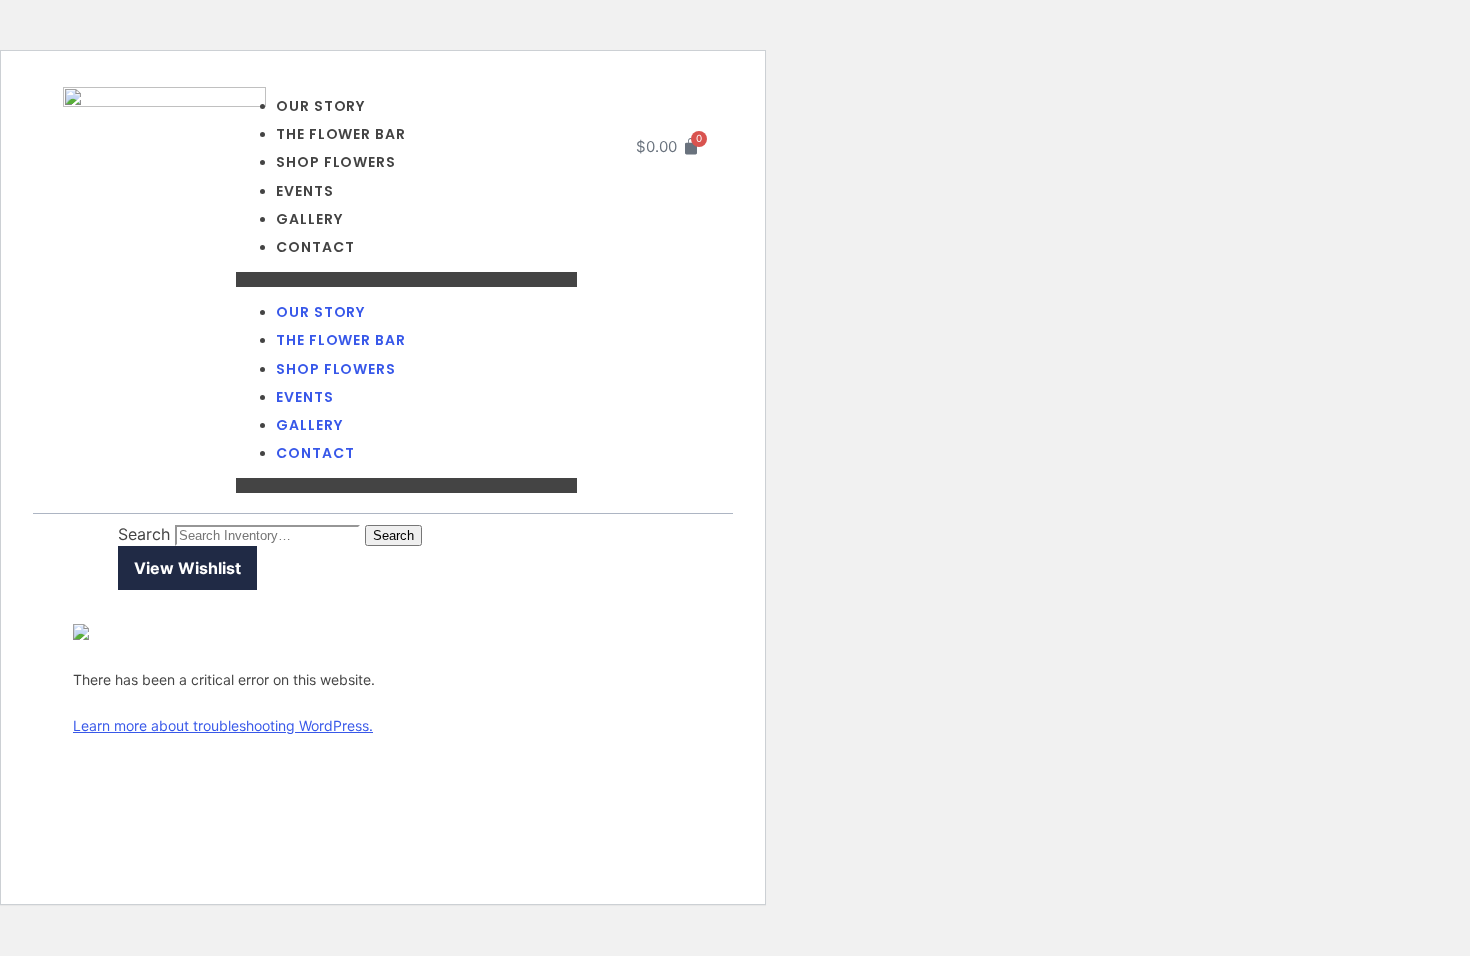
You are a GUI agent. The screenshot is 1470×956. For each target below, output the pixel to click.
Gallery (309, 425)
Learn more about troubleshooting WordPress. (223, 725)
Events (305, 397)
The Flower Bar (341, 340)
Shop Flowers (336, 162)
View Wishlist (187, 568)
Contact (315, 247)
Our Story (320, 312)
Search (144, 534)
